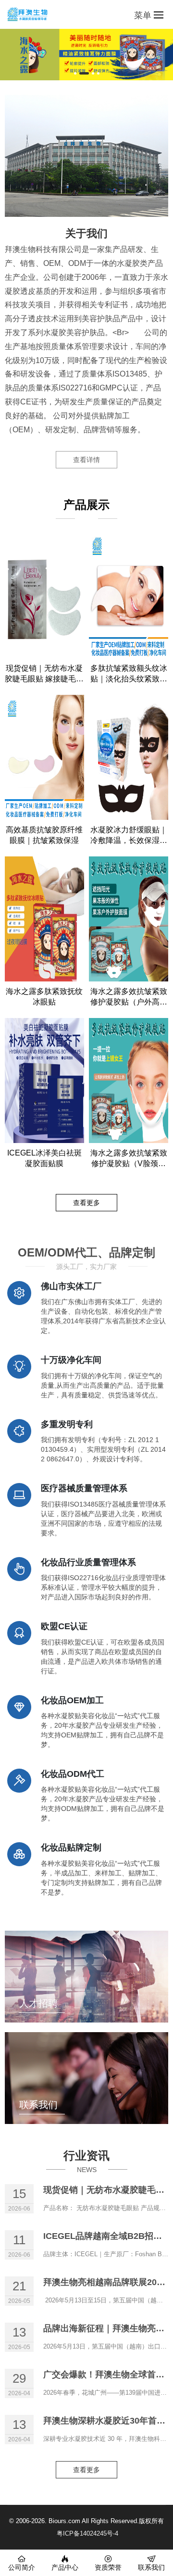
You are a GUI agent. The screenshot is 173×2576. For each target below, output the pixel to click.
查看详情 (86, 460)
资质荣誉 (108, 2567)
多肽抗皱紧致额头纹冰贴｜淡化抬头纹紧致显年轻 (129, 674)
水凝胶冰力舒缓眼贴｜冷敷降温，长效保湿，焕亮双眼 (129, 836)
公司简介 (22, 2567)
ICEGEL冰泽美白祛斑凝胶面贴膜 (44, 1158)
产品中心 (65, 2567)
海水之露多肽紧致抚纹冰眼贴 (44, 997)
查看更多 (86, 1203)
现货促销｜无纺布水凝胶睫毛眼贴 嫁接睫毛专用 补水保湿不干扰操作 (44, 674)
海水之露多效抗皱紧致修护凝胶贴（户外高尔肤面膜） (129, 997)
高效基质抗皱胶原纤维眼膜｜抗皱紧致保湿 (44, 835)
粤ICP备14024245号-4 (87, 2533)
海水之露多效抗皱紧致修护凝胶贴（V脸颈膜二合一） (129, 1159)
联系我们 (151, 2567)
